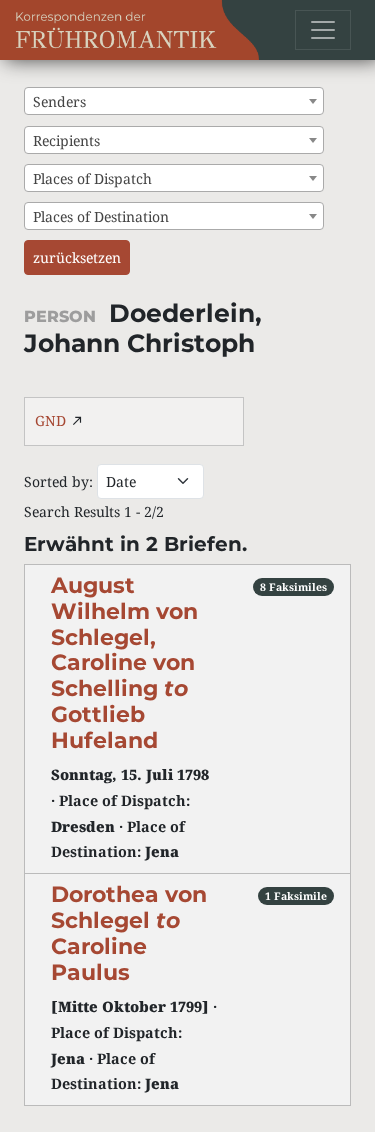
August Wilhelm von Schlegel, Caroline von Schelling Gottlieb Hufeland (124, 662)
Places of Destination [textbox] (101, 216)
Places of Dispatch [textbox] (92, 178)
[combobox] (174, 101)
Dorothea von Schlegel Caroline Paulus (129, 932)
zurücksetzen (77, 257)
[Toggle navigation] (323, 30)
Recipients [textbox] (66, 140)
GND (50, 420)
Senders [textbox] (59, 101)
